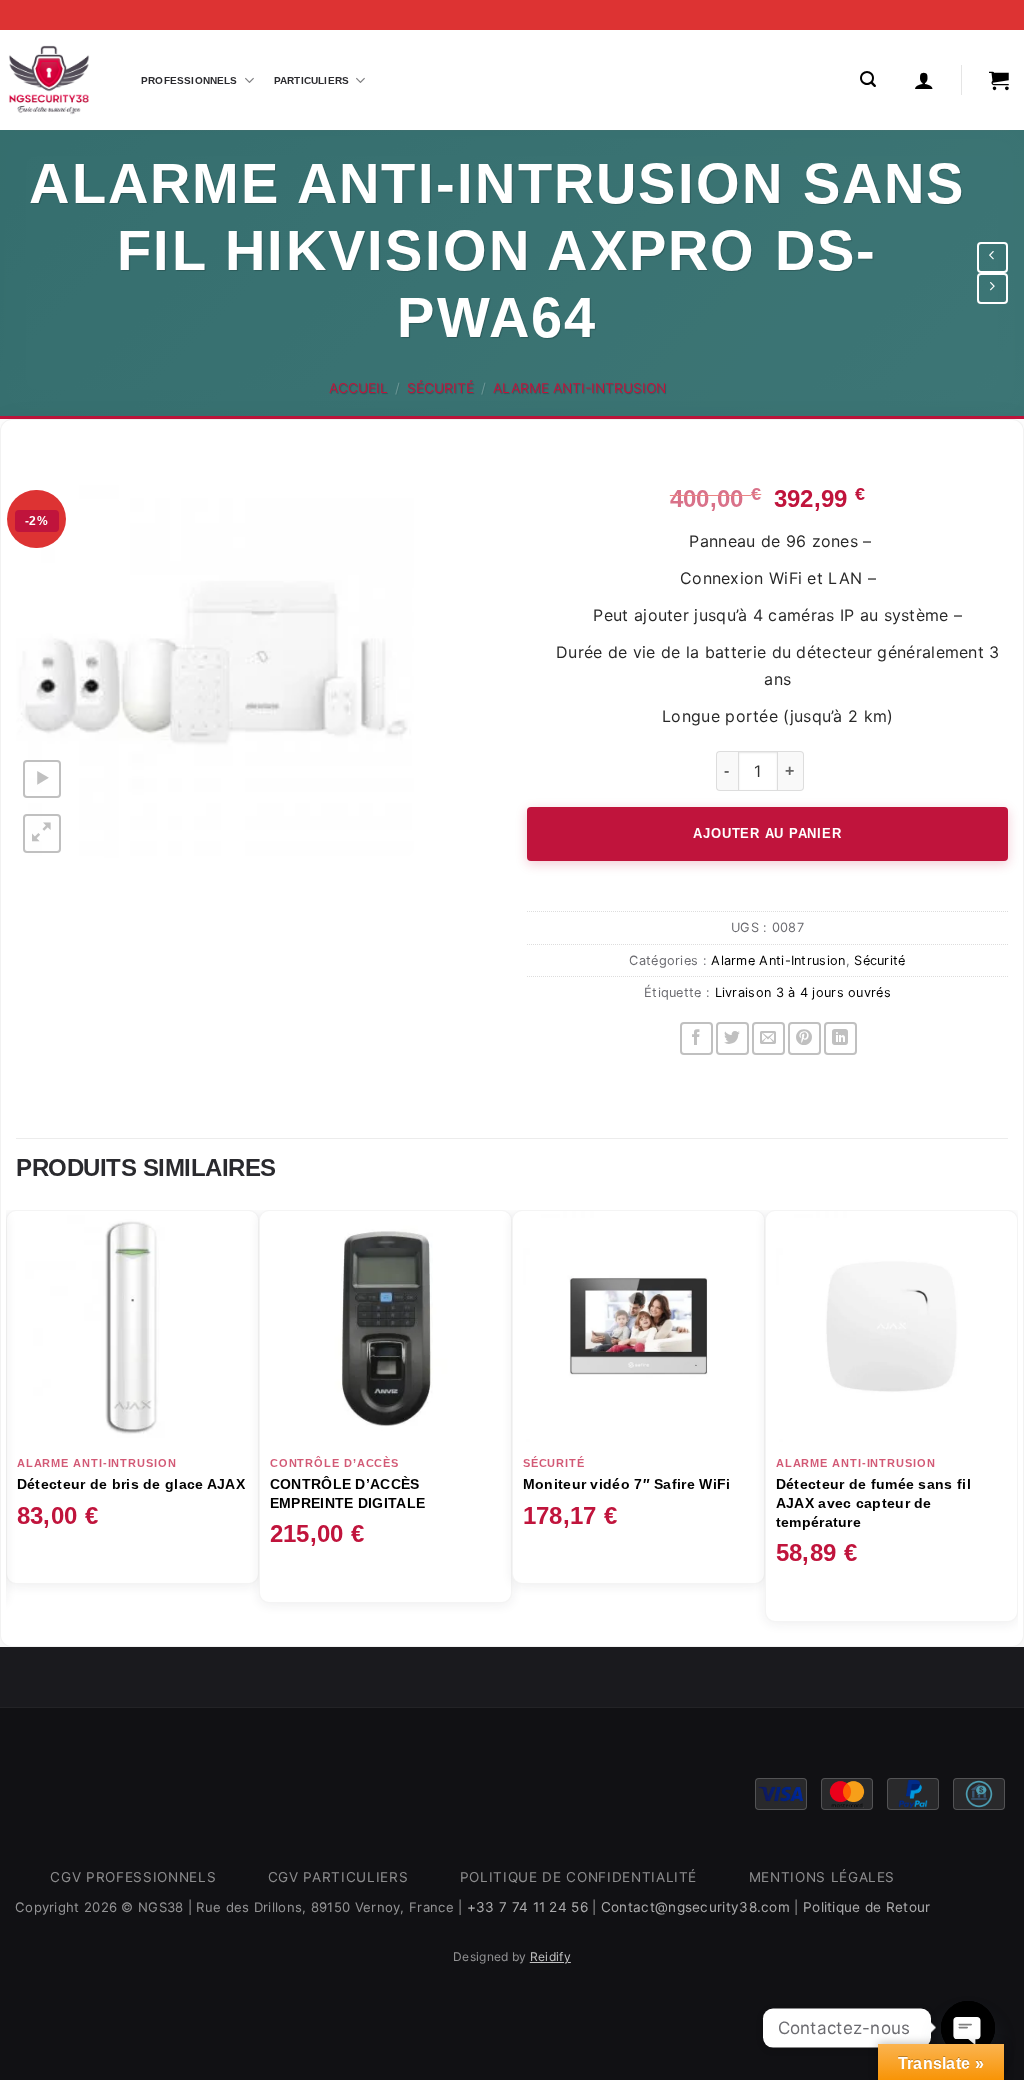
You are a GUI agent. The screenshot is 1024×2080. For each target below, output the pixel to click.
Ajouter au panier (767, 833)
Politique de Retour (867, 1907)
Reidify (550, 1956)
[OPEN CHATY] (968, 2028)
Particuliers (311, 80)
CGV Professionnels (133, 1877)
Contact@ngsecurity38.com (695, 1907)
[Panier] (999, 80)
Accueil (358, 388)
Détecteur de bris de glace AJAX (131, 1484)
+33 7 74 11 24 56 (527, 1907)
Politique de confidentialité (578, 1877)
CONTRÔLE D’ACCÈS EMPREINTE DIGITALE (347, 1493)
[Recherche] (868, 79)
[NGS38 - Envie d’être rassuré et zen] (49, 80)
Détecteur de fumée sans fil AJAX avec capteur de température (873, 1502)
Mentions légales (822, 1877)
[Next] (1007, 1426)
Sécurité (440, 388)
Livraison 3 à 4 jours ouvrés (803, 992)
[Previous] (17, 1426)
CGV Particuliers (338, 1877)
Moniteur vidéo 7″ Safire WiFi (627, 1484)
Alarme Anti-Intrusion (579, 388)
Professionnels (189, 80)
